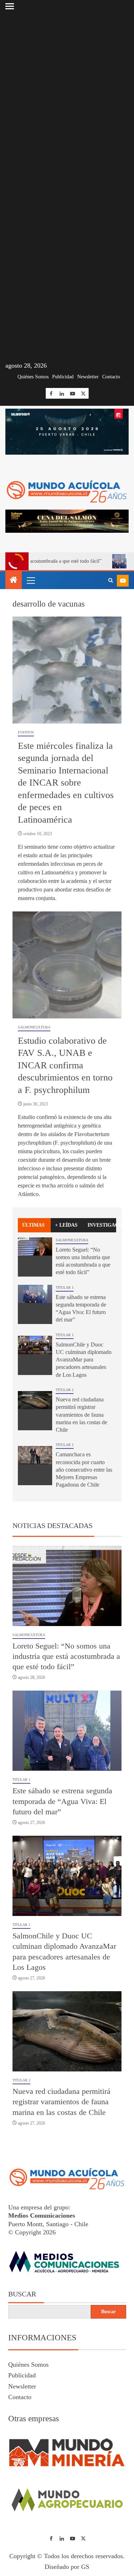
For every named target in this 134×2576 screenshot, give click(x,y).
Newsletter (88, 377)
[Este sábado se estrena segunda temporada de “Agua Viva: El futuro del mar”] (35, 1304)
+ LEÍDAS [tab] (66, 1225)
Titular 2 (65, 1390)
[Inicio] (14, 581)
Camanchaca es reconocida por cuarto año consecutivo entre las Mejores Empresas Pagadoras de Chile (84, 1470)
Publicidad (63, 377)
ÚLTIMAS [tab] (33, 1225)
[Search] (111, 581)
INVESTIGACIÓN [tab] (102, 1225)
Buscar (22, 2294)
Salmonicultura (34, 1027)
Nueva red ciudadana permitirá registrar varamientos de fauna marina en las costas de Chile (81, 1415)
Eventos (26, 732)
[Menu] (30, 580)
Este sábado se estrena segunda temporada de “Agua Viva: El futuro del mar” (62, 1801)
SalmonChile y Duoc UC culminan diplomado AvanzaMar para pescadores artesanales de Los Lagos (84, 1360)
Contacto (111, 377)
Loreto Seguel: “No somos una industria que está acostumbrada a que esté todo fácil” (66, 1656)
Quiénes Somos (33, 377)
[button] (30, 580)
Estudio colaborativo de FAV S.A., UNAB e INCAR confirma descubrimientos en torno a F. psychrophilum (65, 1065)
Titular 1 (65, 1287)
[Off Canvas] (10, 6)
